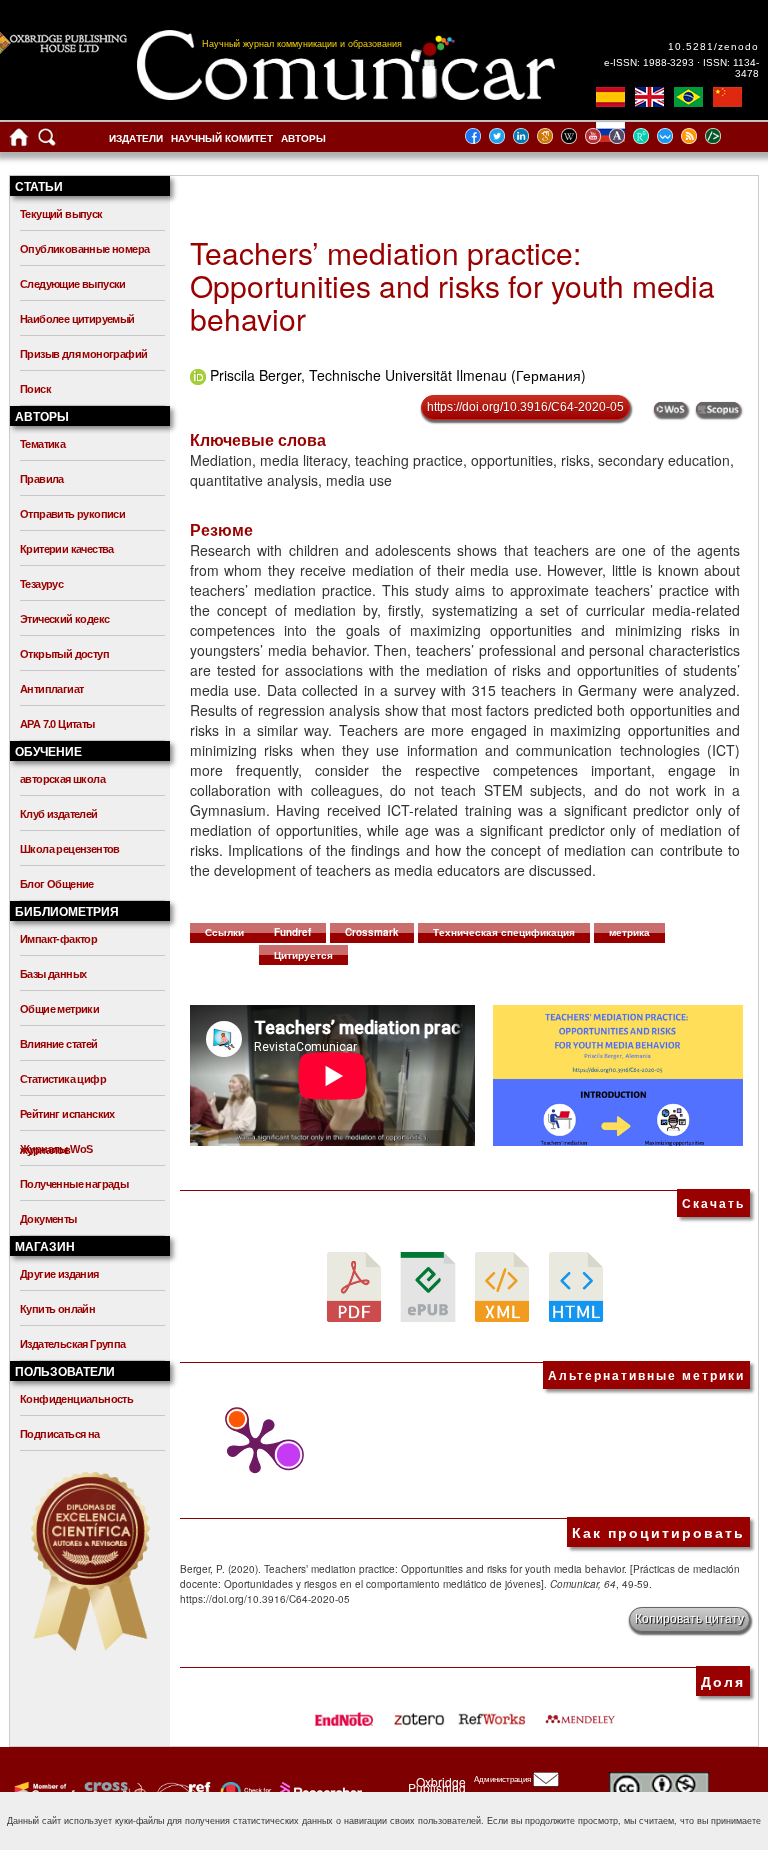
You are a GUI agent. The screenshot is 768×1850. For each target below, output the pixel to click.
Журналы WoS (56, 1149)
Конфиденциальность (76, 1399)
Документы (48, 1219)
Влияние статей (59, 1044)
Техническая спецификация (504, 932)
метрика (629, 932)
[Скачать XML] (502, 1286)
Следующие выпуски (73, 284)
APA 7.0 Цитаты (57, 724)
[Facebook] (479, 135)
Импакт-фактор (58, 939)
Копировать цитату (689, 1619)
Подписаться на (60, 1434)
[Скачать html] (576, 1286)
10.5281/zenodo (713, 46)
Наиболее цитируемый (77, 319)
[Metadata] (729, 135)
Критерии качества (67, 549)
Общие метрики (59, 1009)
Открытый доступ (64, 654)
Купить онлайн (57, 1309)
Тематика (42, 444)
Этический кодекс (64, 619)
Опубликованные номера (84, 249)
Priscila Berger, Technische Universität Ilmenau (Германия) (398, 375)
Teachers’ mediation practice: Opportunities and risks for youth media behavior (452, 285)
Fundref (292, 932)
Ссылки (224, 932)
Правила (42, 479)
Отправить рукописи (72, 514)
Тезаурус (41, 584)
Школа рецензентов (70, 849)
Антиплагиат (51, 689)
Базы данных (53, 974)
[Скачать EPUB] (428, 1286)
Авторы (303, 138)
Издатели (136, 138)
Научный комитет (222, 138)
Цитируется (303, 955)
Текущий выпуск (61, 214)
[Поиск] (47, 141)
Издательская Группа (73, 1344)
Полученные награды (74, 1184)
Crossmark (372, 932)
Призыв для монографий (83, 354)
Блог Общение (57, 884)
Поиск (35, 389)
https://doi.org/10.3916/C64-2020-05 (525, 407)
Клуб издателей (59, 814)
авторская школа (62, 779)
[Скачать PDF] (354, 1286)
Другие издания (59, 1274)
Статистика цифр (63, 1079)
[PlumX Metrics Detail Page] (250, 1446)
